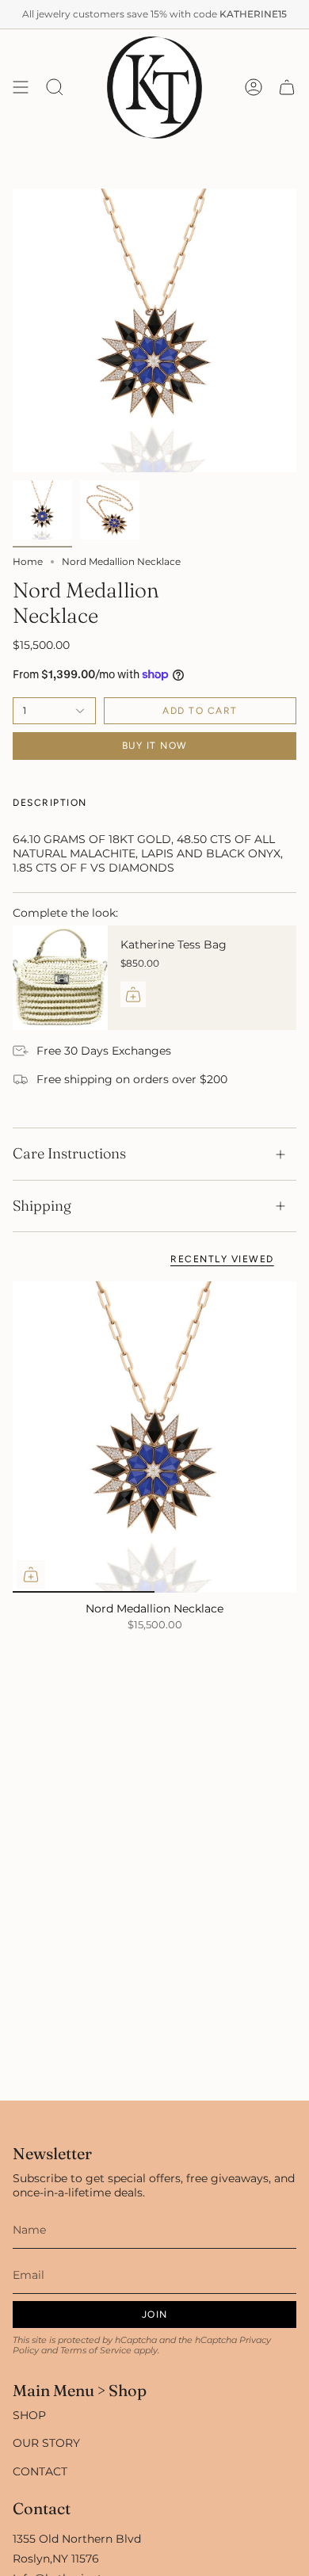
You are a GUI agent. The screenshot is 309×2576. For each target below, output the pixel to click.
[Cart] (287, 88)
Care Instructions (69, 1153)
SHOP (29, 2415)
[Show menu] (21, 88)
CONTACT (40, 2471)
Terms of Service (96, 2351)
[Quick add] (31, 1574)
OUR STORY (46, 2443)
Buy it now (155, 746)
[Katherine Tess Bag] (60, 978)
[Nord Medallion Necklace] (154, 1437)
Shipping (42, 1206)
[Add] (133, 994)
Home (28, 561)
